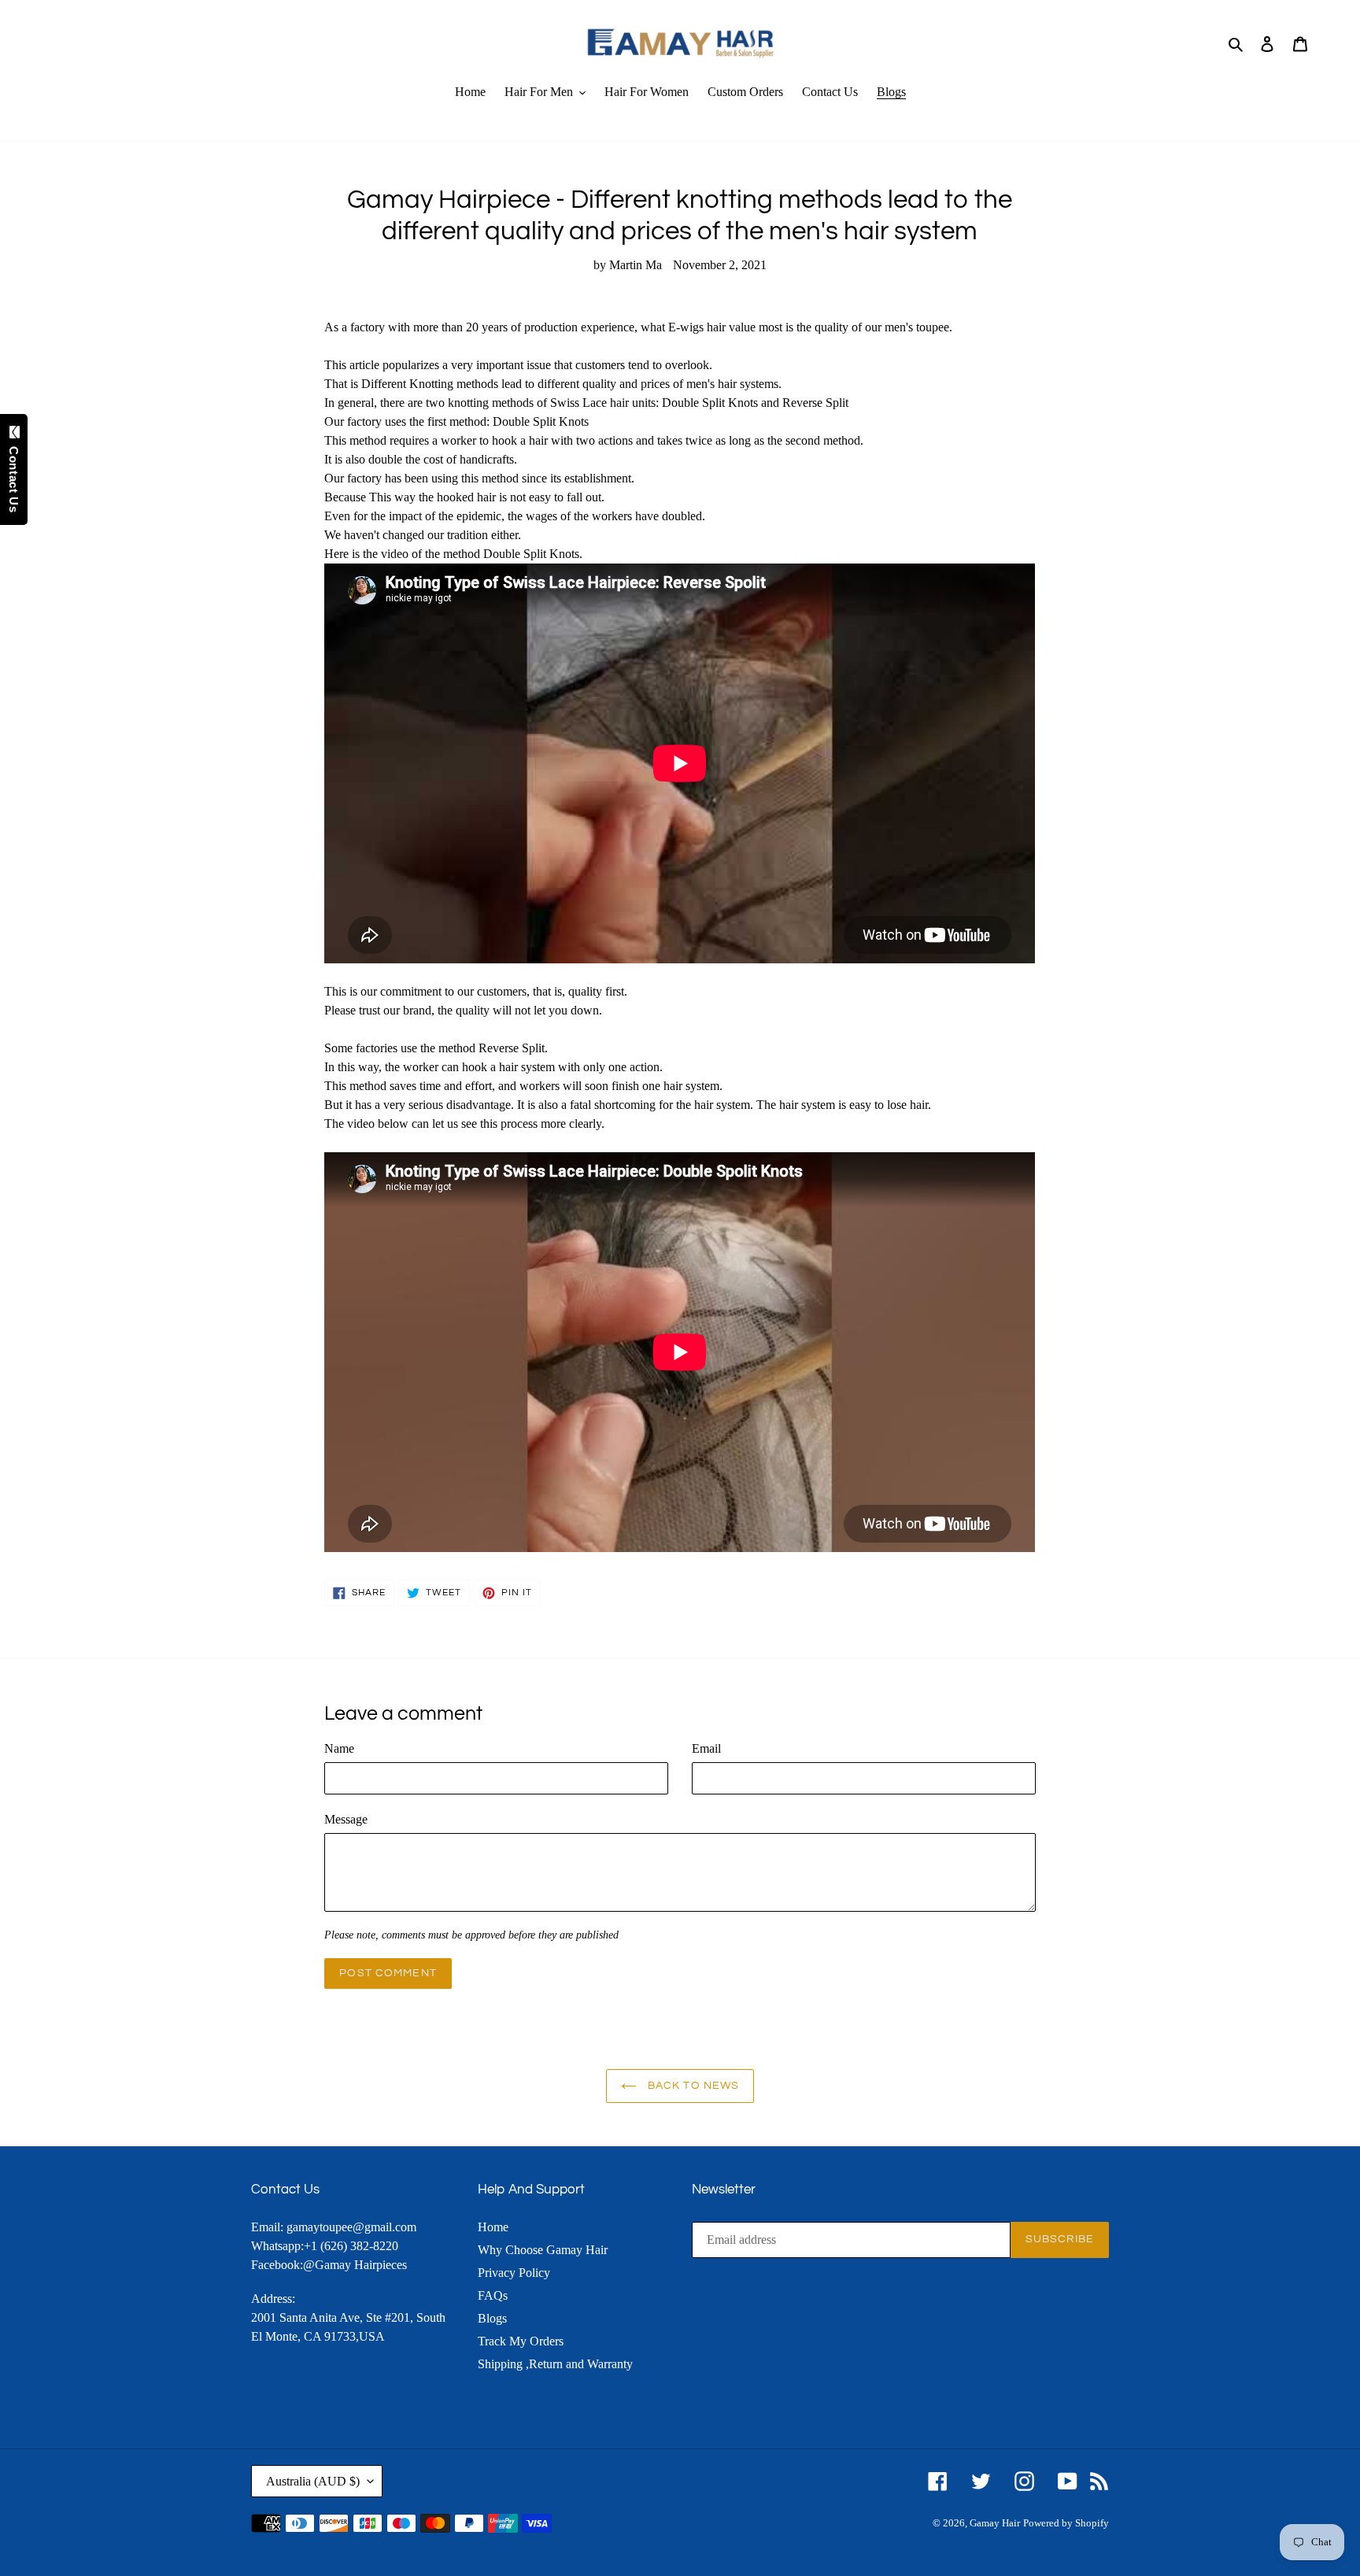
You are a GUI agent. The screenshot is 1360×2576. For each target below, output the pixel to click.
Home (493, 2227)
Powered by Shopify (1066, 2523)
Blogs (492, 2318)
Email (706, 1748)
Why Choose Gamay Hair (543, 2250)
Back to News (692, 2086)
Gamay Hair (995, 2523)
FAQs (493, 2295)
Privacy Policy (514, 2273)
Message (346, 1819)
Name (339, 1748)
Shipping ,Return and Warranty (555, 2364)
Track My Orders (521, 2341)
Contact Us (14, 475)
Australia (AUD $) (313, 2481)
